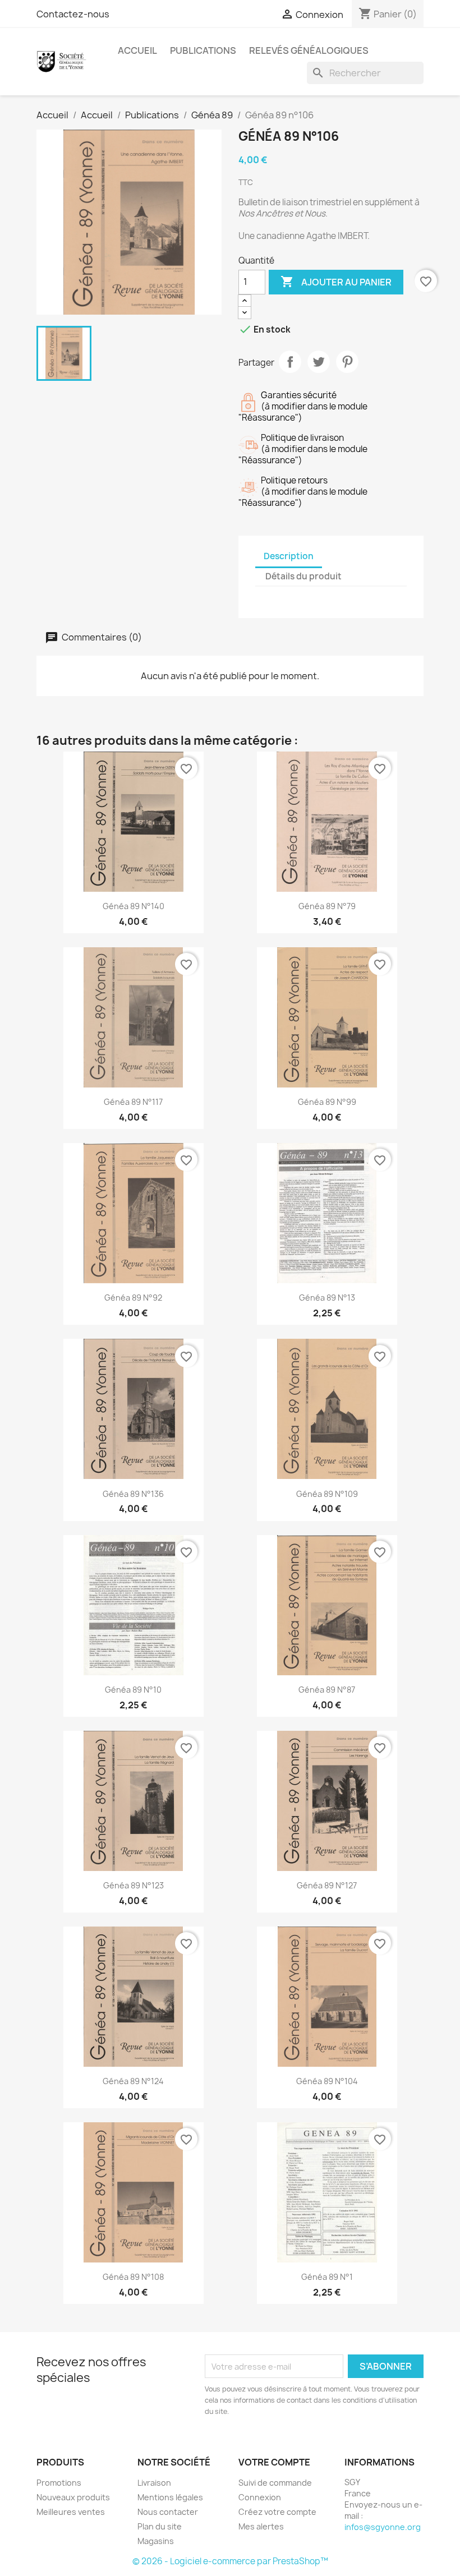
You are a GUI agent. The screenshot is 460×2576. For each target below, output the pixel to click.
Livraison (154, 2483)
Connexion (260, 2497)
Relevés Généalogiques (309, 50)
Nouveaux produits (73, 2497)
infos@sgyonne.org (383, 2527)
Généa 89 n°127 (327, 1885)
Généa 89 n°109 (327, 1494)
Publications (203, 50)
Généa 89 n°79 (327, 906)
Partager (290, 362)
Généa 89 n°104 (327, 2081)
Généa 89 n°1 (327, 2277)
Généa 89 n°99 (327, 1102)
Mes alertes (261, 2526)
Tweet (319, 362)
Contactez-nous (73, 14)
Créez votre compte (277, 2512)
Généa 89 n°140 (134, 906)
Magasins (156, 2541)
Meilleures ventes (71, 2512)
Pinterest (347, 362)
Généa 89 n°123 (134, 1885)
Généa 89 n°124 (133, 2081)
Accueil (137, 50)
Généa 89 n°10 (133, 1690)
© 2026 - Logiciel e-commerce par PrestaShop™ (230, 2561)
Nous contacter (168, 2512)
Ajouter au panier (336, 282)
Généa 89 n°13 (327, 1298)
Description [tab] (289, 556)
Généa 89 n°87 (327, 1690)
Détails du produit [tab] (303, 576)
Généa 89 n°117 (133, 1102)
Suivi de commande (275, 2483)
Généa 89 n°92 (133, 1298)
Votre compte (274, 2462)
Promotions (59, 2483)
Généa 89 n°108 (133, 2277)
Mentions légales (170, 2497)
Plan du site (160, 2526)
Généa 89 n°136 (133, 1494)
